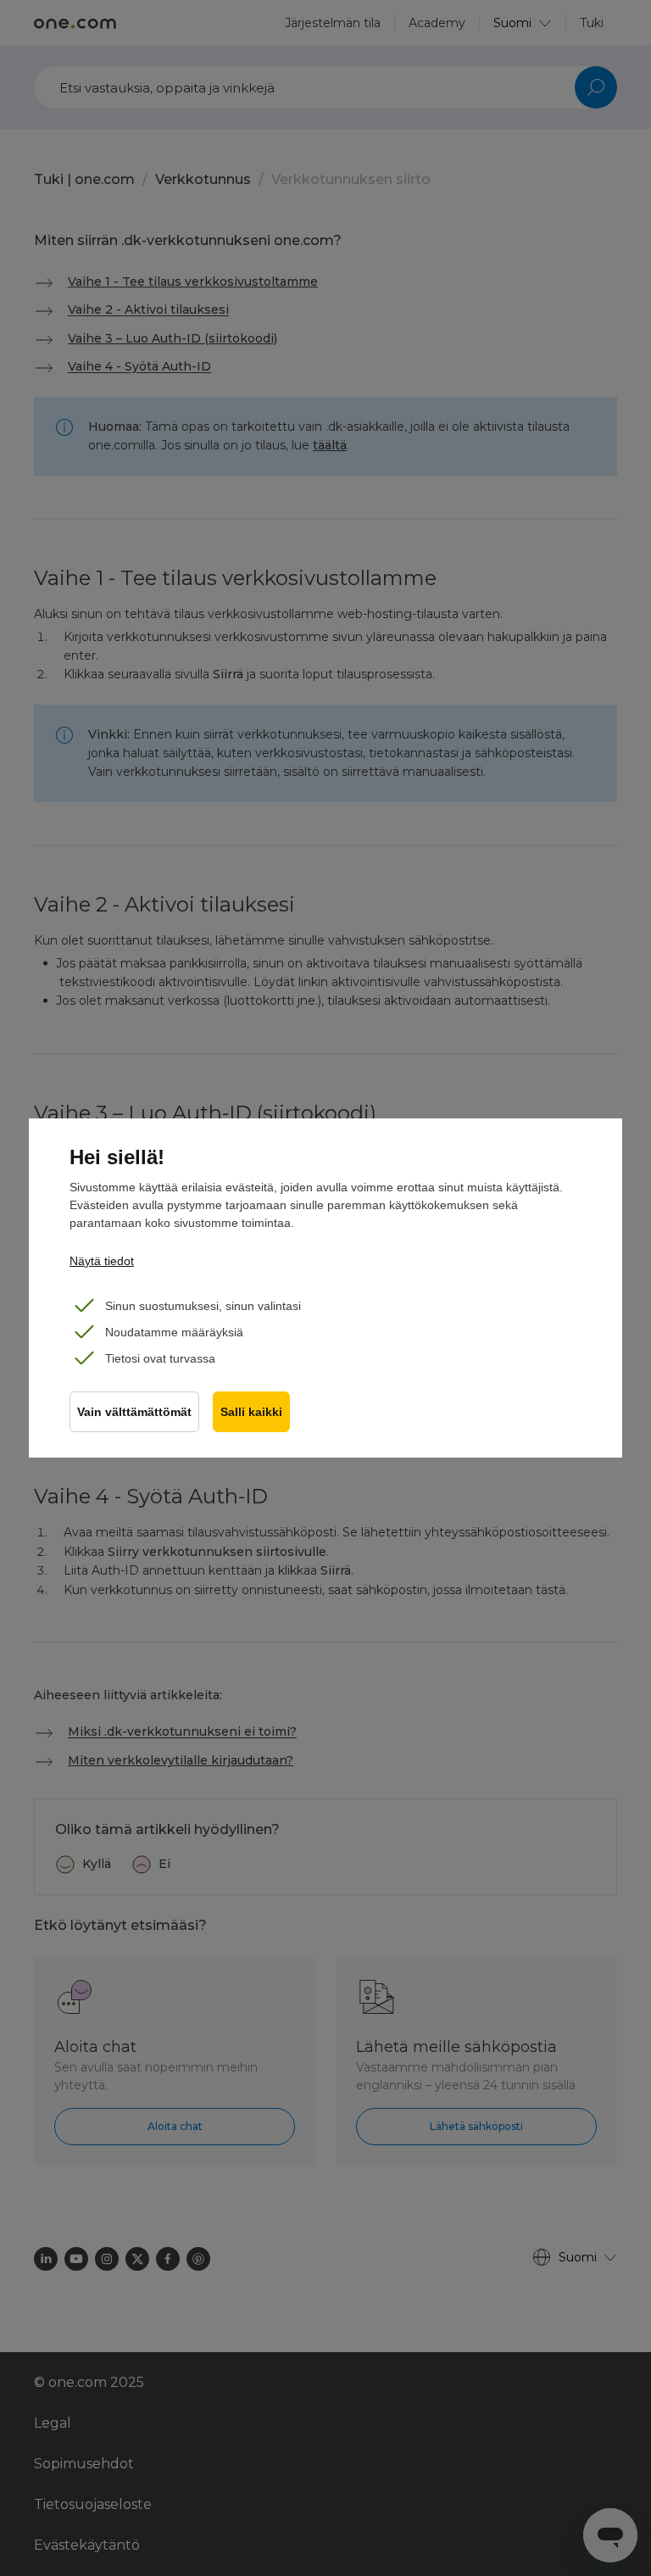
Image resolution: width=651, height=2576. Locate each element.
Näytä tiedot (102, 1261)
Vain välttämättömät (134, 1412)
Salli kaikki (251, 1412)
